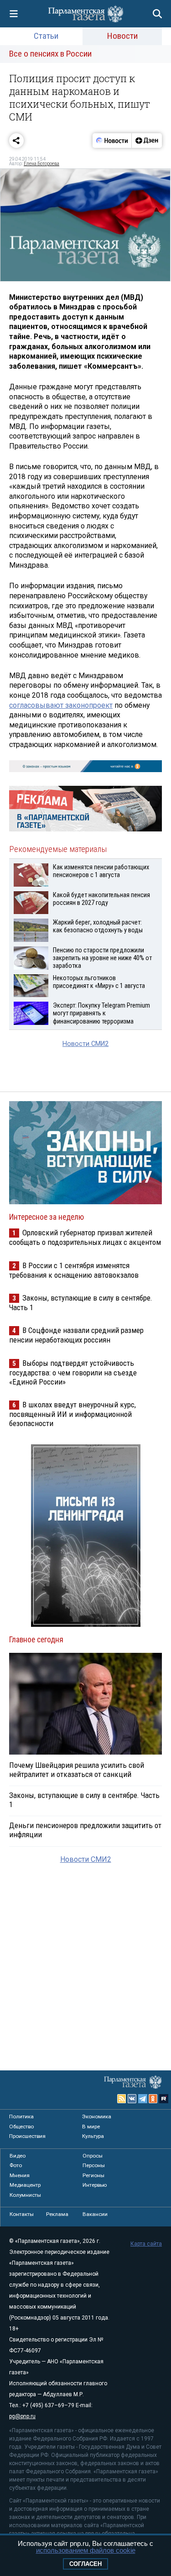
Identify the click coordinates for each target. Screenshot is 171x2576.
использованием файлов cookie (86, 2550)
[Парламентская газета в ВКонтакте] (132, 2099)
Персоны (94, 2165)
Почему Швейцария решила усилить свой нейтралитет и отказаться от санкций (77, 1770)
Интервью (95, 2185)
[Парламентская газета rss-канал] (122, 2099)
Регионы (93, 2175)
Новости (122, 36)
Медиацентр (25, 2185)
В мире (91, 2127)
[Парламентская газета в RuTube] (164, 2099)
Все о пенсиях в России (50, 54)
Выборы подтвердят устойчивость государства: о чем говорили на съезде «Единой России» (73, 1372)
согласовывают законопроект (61, 705)
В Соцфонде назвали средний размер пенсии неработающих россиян (76, 1335)
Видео (18, 2156)
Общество (21, 2127)
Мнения (20, 2175)
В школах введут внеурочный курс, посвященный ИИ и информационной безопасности (73, 1414)
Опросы (93, 2156)
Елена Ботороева (41, 164)
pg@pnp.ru (22, 2416)
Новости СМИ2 (85, 1044)
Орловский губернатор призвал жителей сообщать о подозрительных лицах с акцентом (85, 1237)
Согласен (85, 2564)
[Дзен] (147, 141)
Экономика (97, 2116)
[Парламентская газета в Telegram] (143, 2099)
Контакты (22, 2214)
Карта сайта (146, 2244)
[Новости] (112, 141)
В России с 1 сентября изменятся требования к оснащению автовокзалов (74, 1270)
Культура (93, 2136)
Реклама (57, 2214)
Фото (16, 2165)
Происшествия (27, 2136)
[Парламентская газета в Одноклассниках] (153, 2099)
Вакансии (95, 2214)
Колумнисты (25, 2195)
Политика (21, 2116)
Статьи (46, 36)
